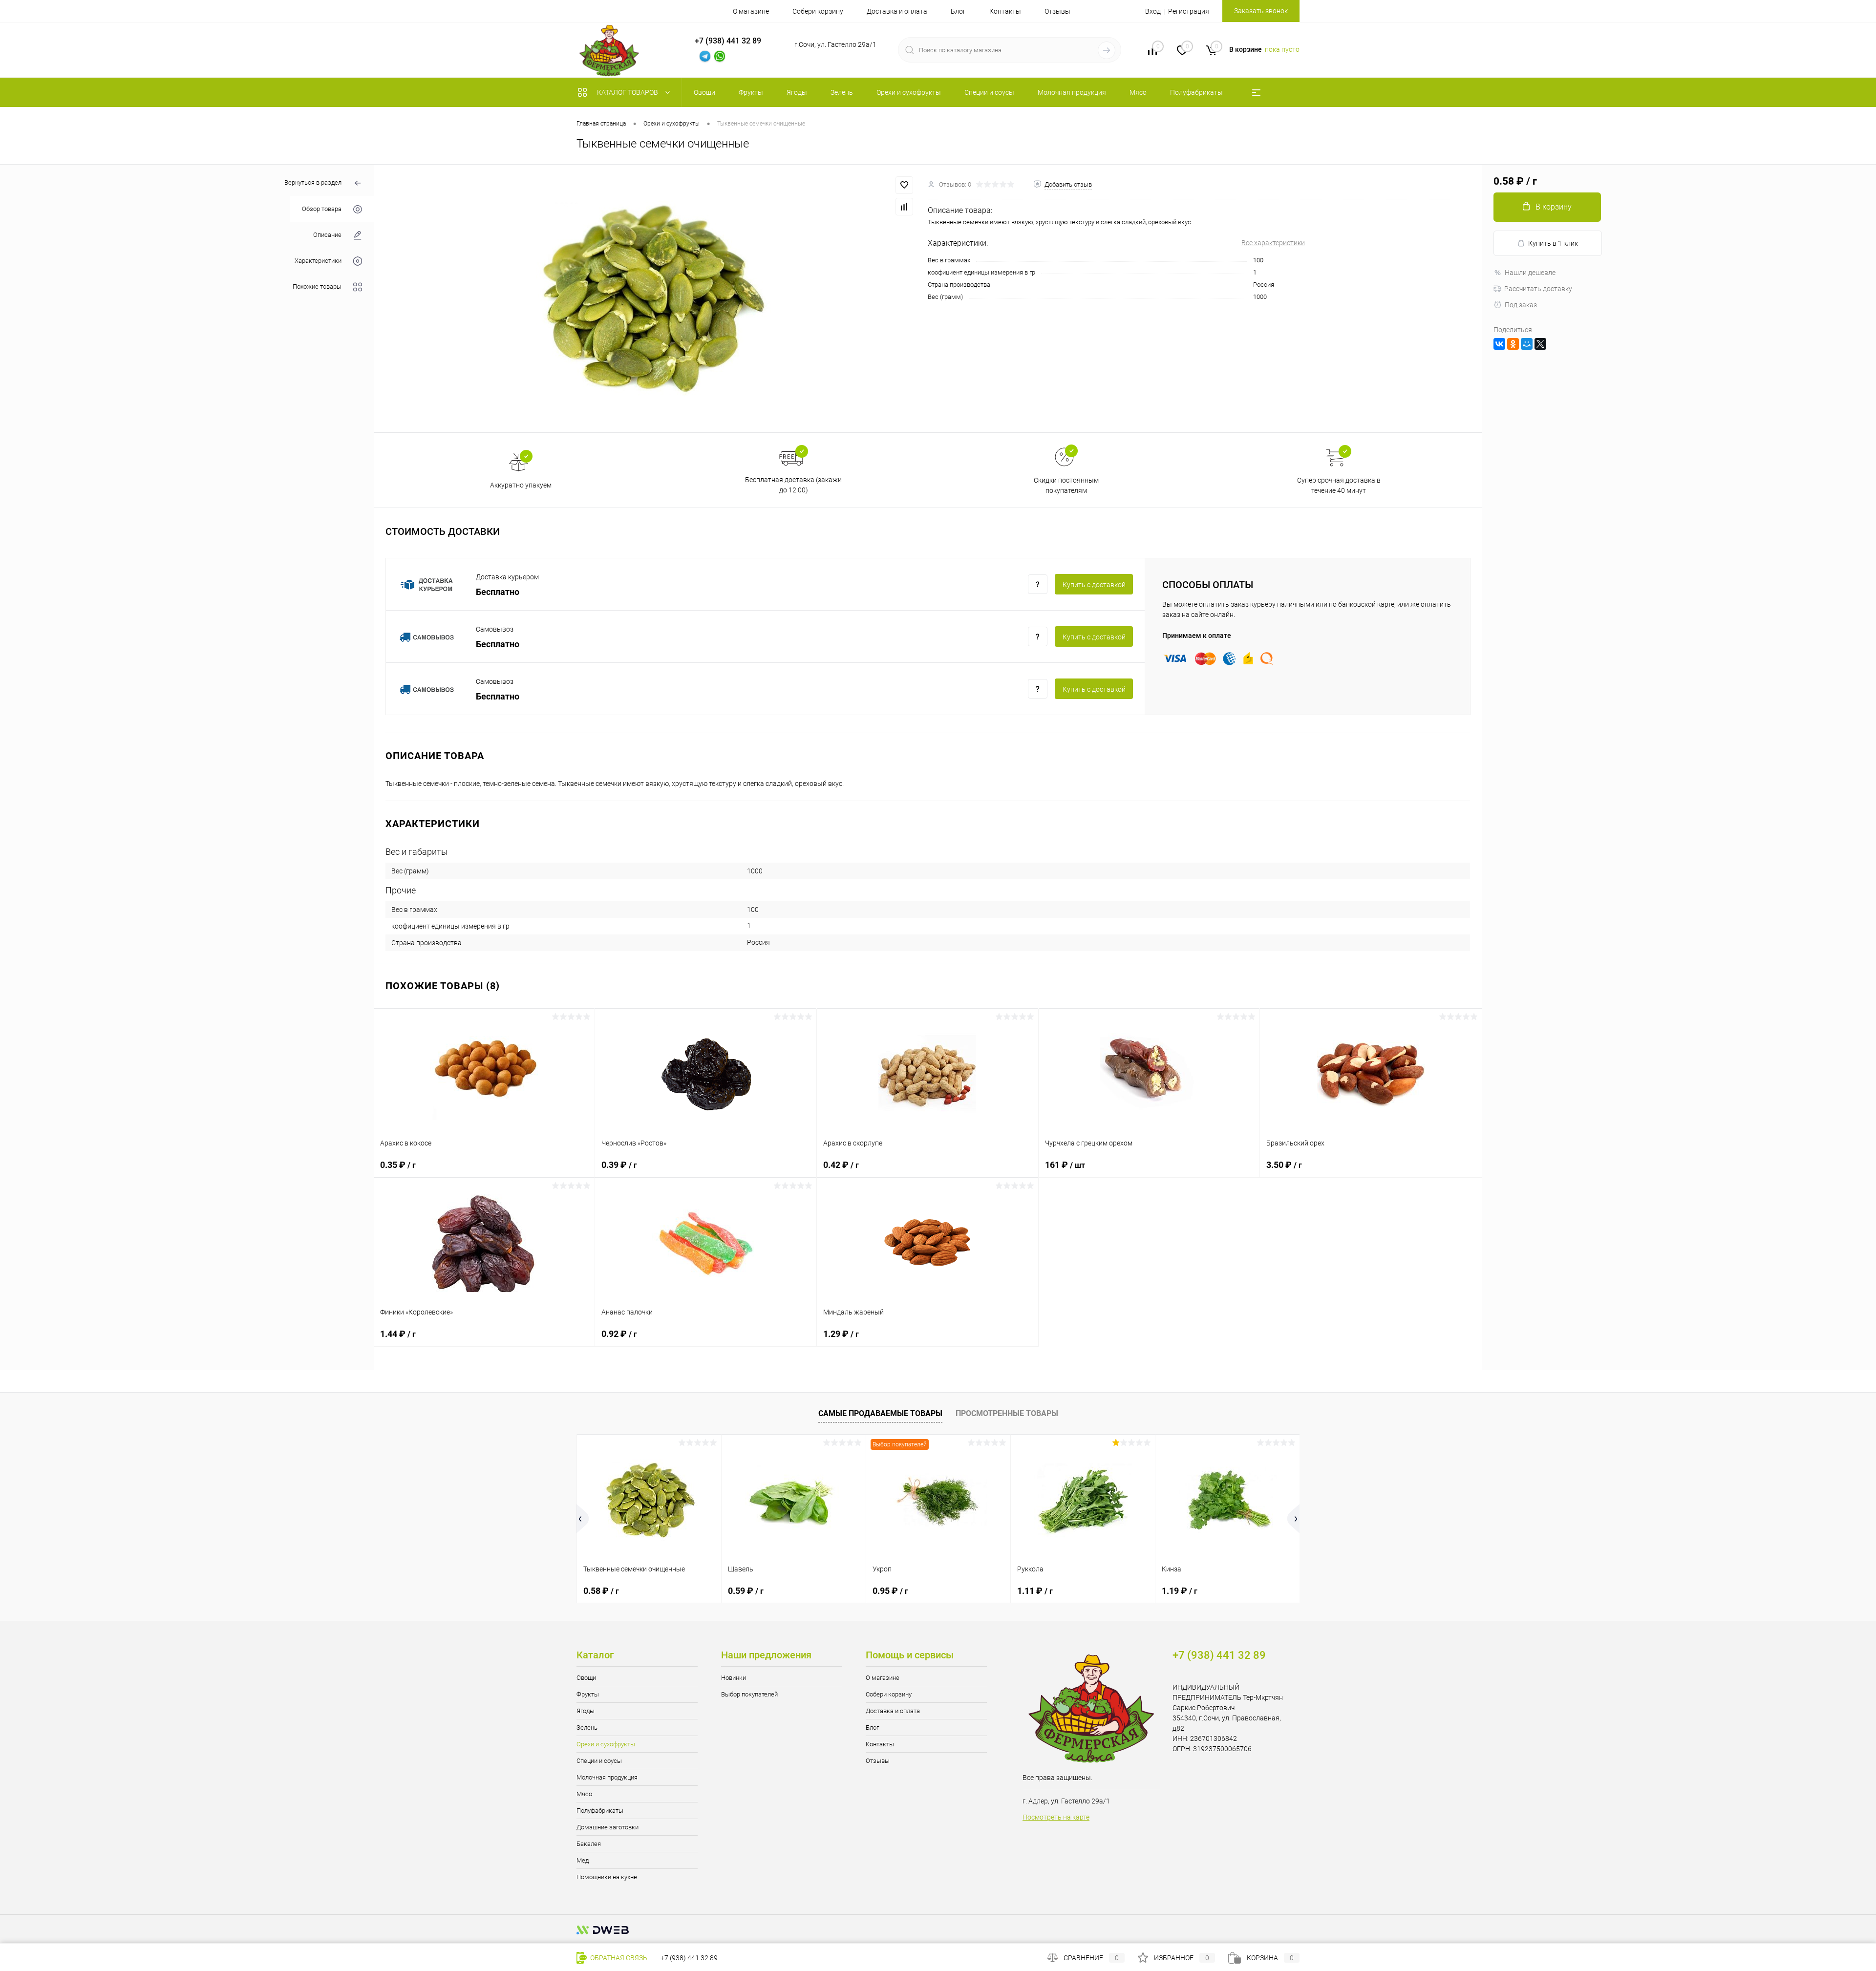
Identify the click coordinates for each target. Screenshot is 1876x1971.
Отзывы (1057, 11)
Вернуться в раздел (313, 182)
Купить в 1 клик (1553, 243)
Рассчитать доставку (1538, 289)
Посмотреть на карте (1056, 1817)
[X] (1540, 344)
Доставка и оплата (897, 11)
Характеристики (318, 261)
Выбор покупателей (749, 1694)
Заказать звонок (1261, 11)
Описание (327, 235)
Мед (583, 1860)
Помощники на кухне (607, 1877)
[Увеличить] (651, 298)
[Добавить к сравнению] (904, 207)
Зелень (587, 1727)
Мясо (584, 1794)
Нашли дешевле (1530, 273)
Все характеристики (1273, 243)
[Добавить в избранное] (904, 185)
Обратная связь (618, 1958)
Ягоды (586, 1711)
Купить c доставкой (1094, 585)
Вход (1153, 11)
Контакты (1005, 11)
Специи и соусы (599, 1761)
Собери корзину (818, 11)
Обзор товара (322, 209)
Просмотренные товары (1007, 1413)
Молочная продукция (607, 1777)
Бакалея (589, 1844)
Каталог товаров (628, 92)
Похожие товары (317, 286)
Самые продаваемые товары (880, 1413)
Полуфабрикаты (600, 1811)
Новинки (734, 1678)
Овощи (586, 1678)
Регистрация (1189, 11)
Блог (958, 11)
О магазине (751, 11)
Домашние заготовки (608, 1827)
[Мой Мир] (1527, 344)
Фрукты (588, 1694)
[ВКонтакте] (1499, 344)
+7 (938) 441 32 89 (689, 1958)
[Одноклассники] (1513, 344)
